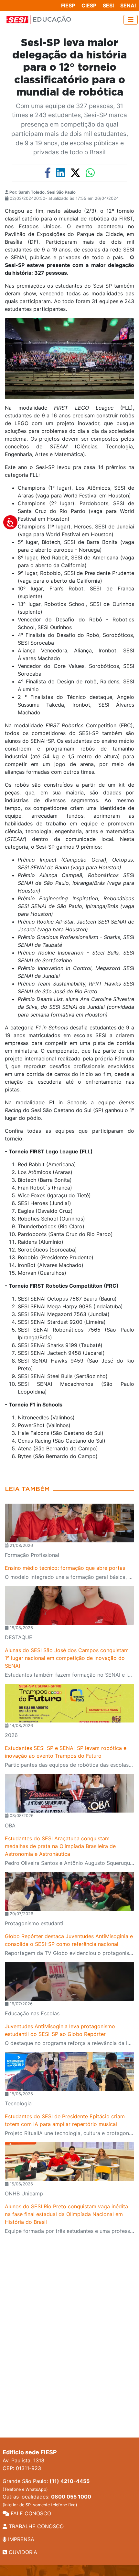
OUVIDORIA (22, 2552)
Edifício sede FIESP (30, 2452)
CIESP (89, 5)
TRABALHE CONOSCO (35, 2526)
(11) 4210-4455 (69, 2481)
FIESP (68, 5)
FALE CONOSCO (30, 2513)
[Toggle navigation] (131, 20)
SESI (108, 5)
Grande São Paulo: (46, 2485)
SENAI (128, 5)
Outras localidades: (47, 2500)
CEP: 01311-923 (22, 2468)
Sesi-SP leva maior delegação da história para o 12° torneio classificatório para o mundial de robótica (69, 68)
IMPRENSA (20, 2539)
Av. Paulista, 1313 (23, 2460)
